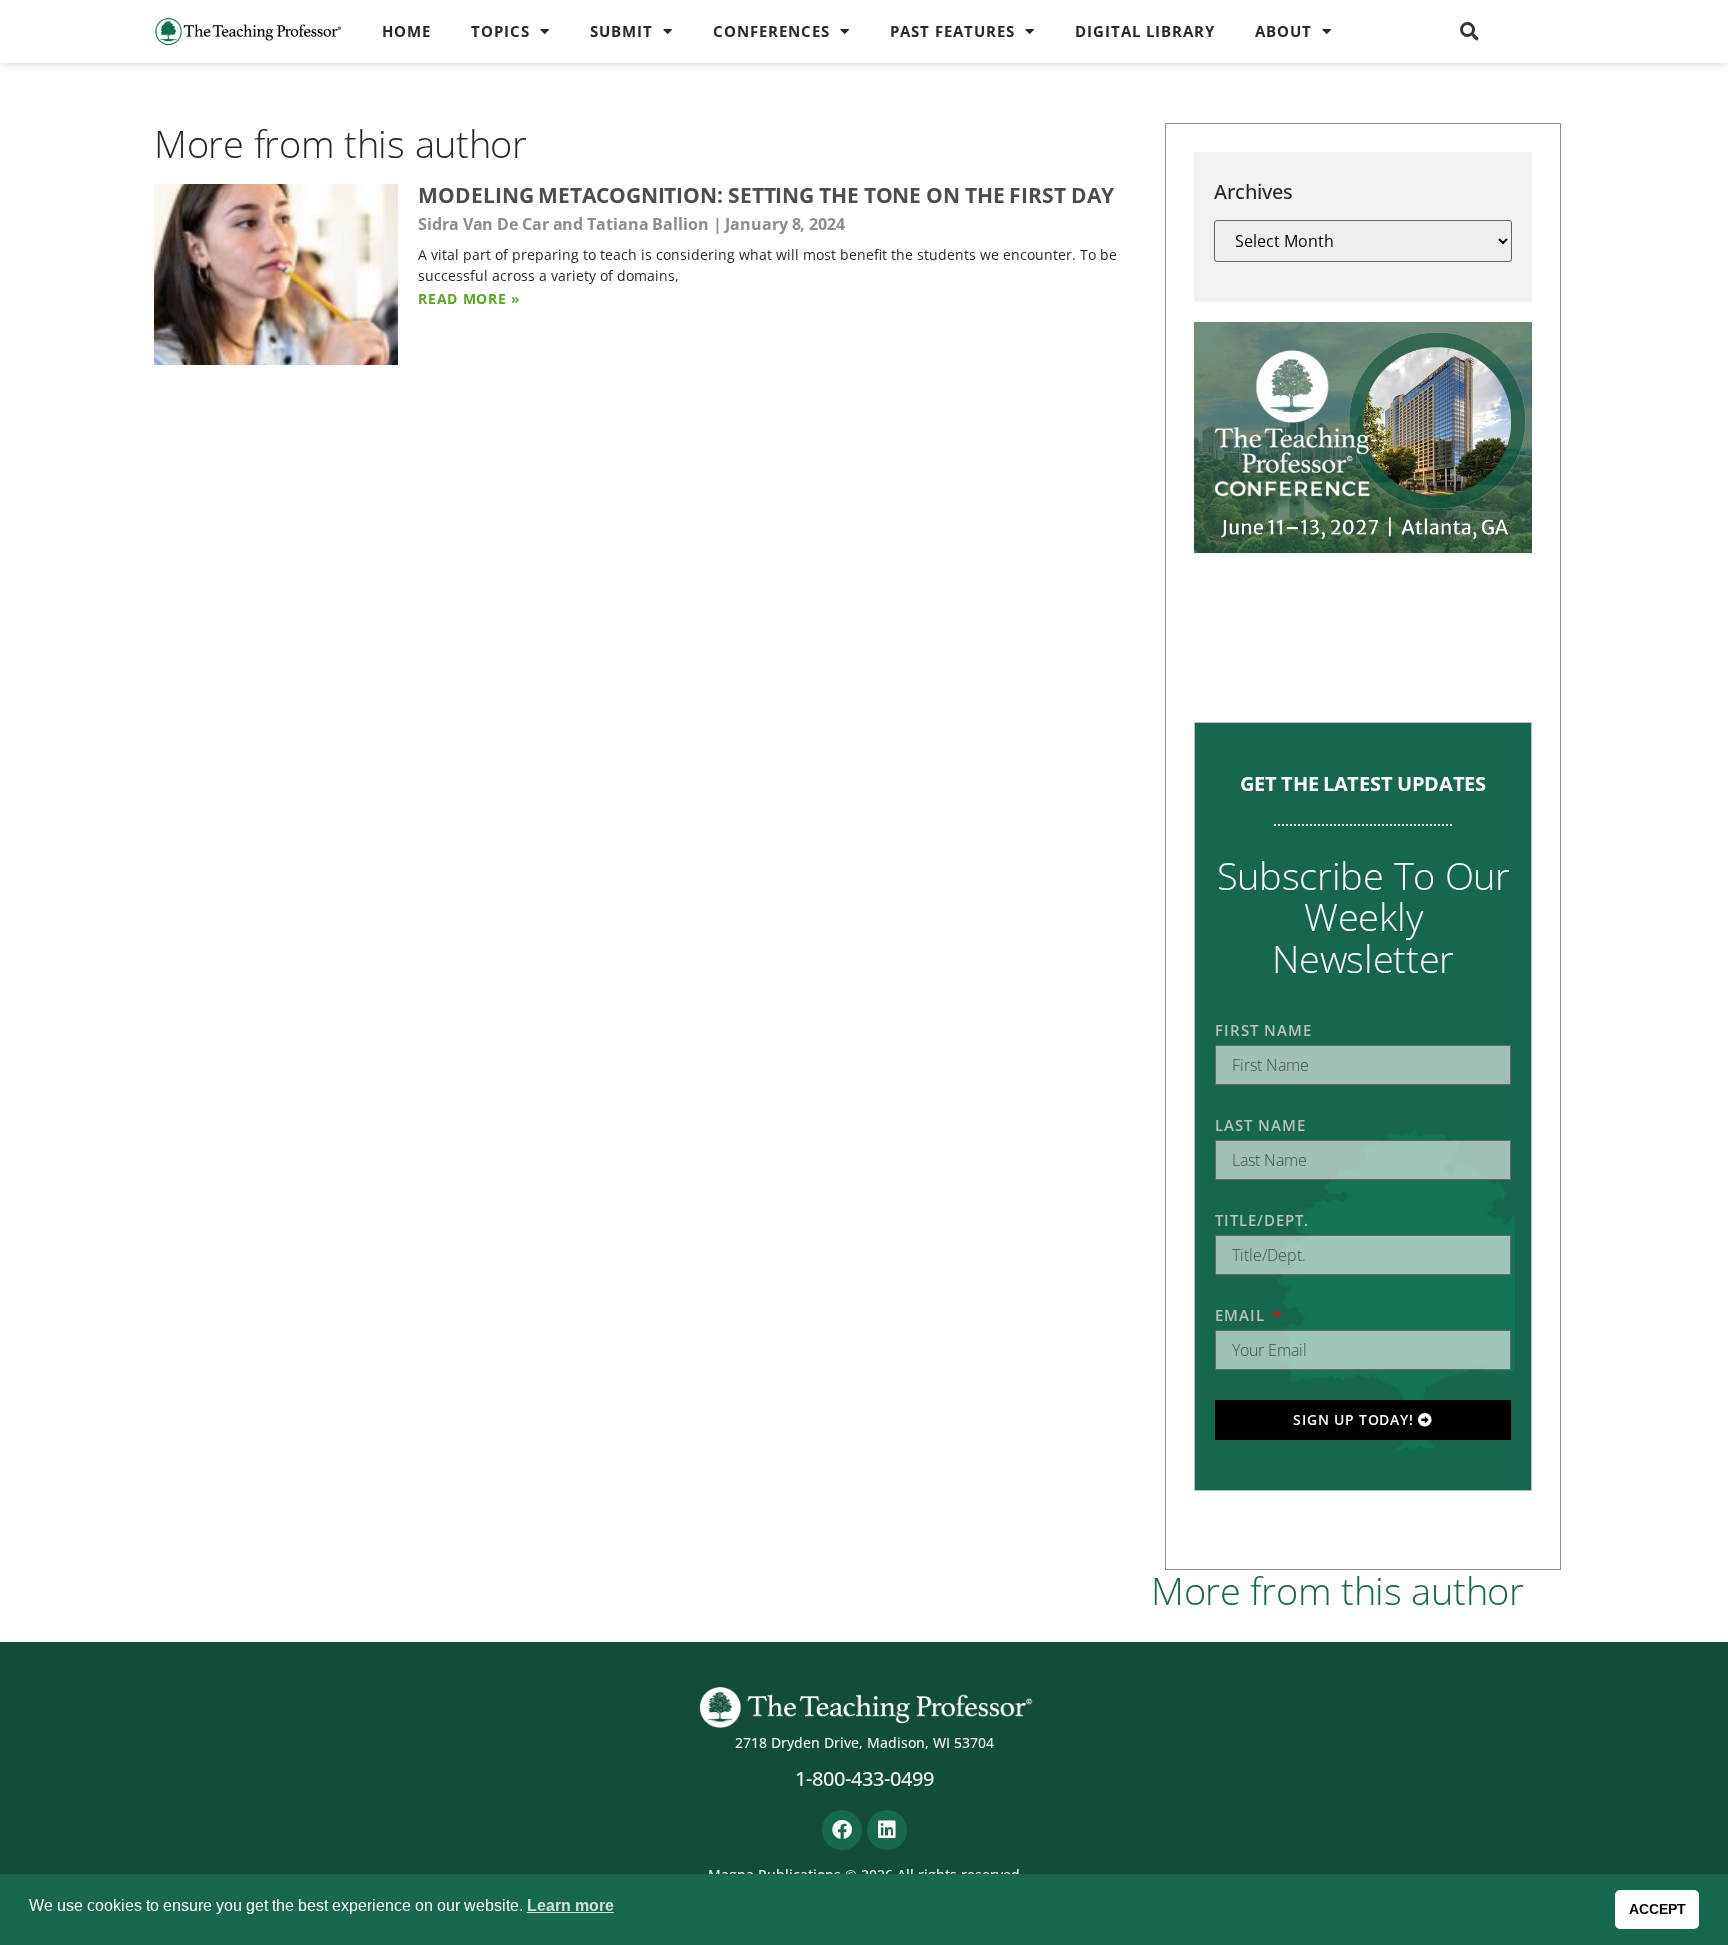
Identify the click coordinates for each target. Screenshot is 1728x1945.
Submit (621, 31)
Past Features (952, 31)
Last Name (1260, 1125)
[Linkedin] (887, 1830)
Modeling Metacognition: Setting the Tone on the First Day (765, 195)
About (1283, 31)
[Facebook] (842, 1830)
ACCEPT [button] (1657, 1909)
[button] (1470, 31)
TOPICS (500, 31)
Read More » (469, 298)
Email (1242, 1315)
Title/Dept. (1262, 1220)
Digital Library (1145, 31)
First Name (1263, 1030)
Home (406, 31)
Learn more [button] (570, 1905)
